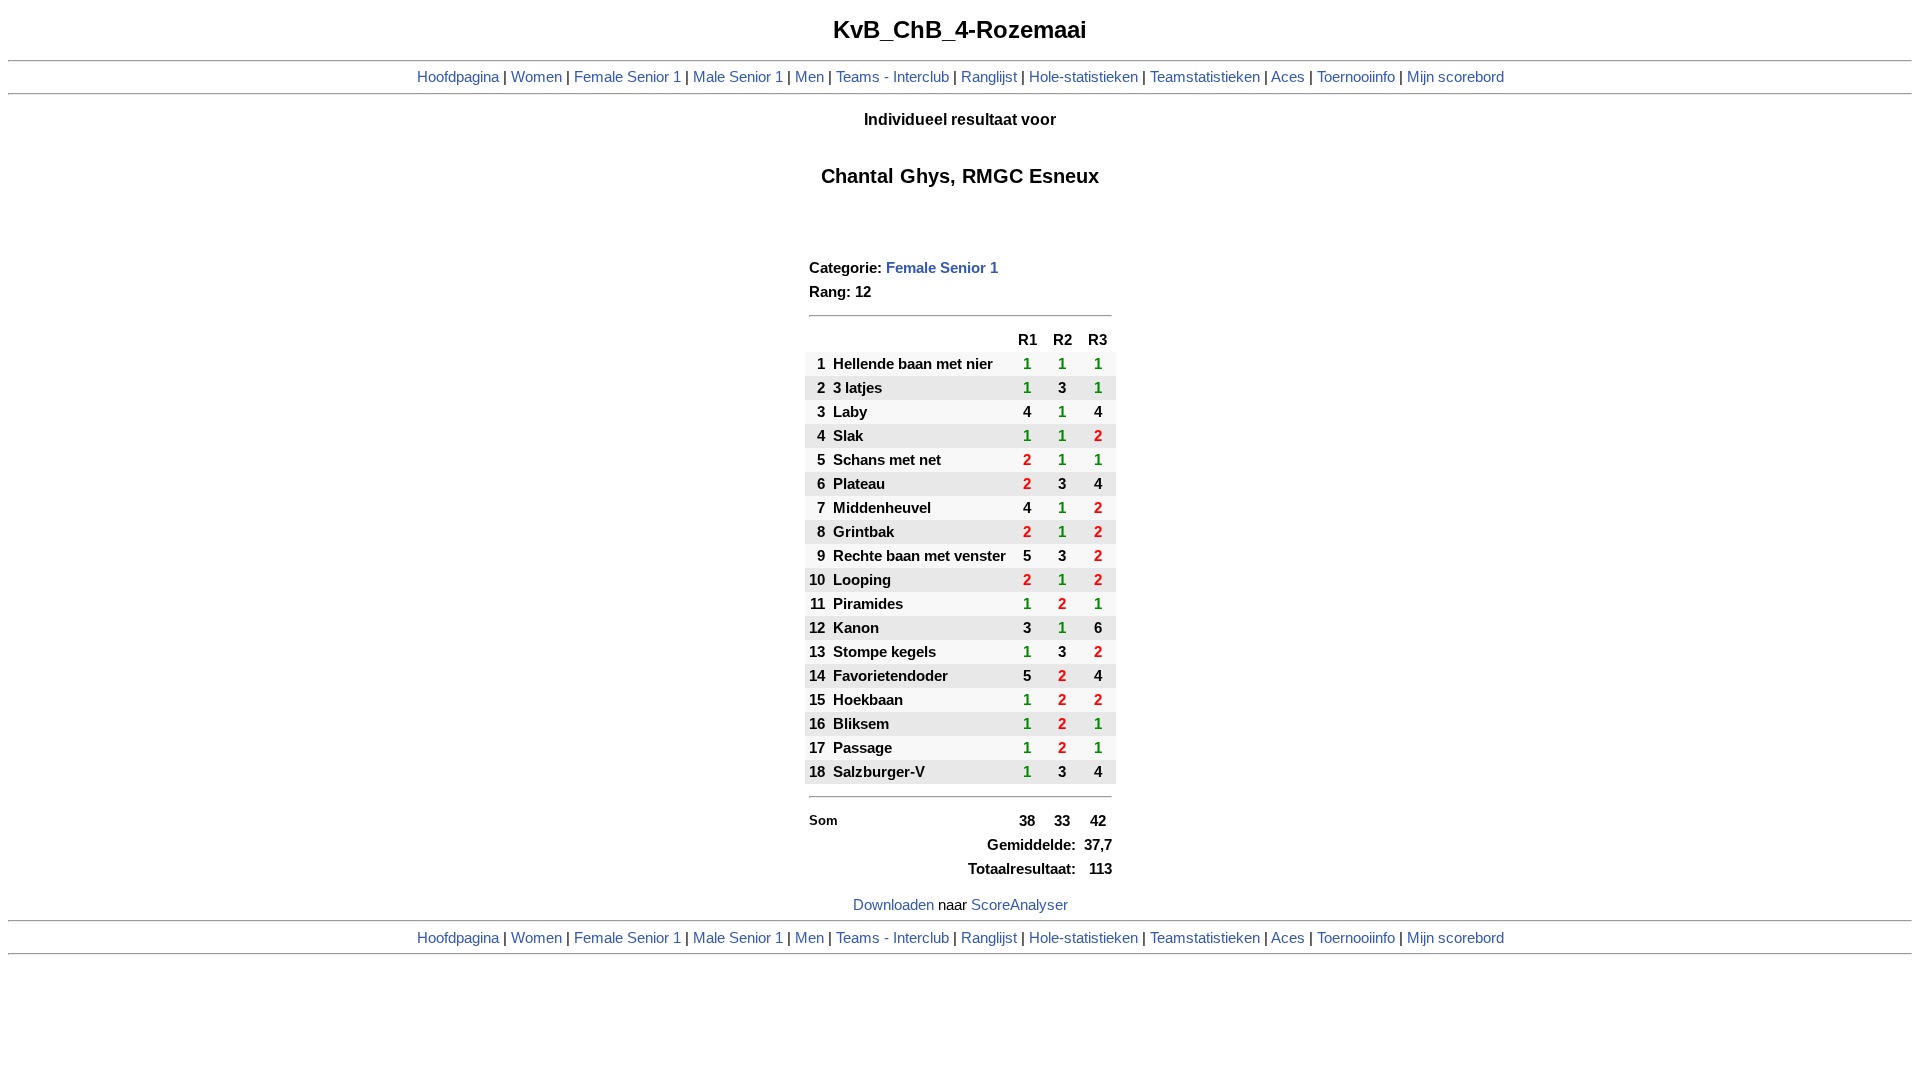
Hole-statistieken (1083, 77)
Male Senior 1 (738, 77)
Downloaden (893, 905)
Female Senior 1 (627, 77)
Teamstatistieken (1205, 77)
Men (809, 77)
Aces (1288, 77)
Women (536, 77)
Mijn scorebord (1455, 77)
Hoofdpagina (458, 77)
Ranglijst (989, 77)
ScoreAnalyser (1019, 905)
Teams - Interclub (892, 77)
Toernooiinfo (1356, 77)
